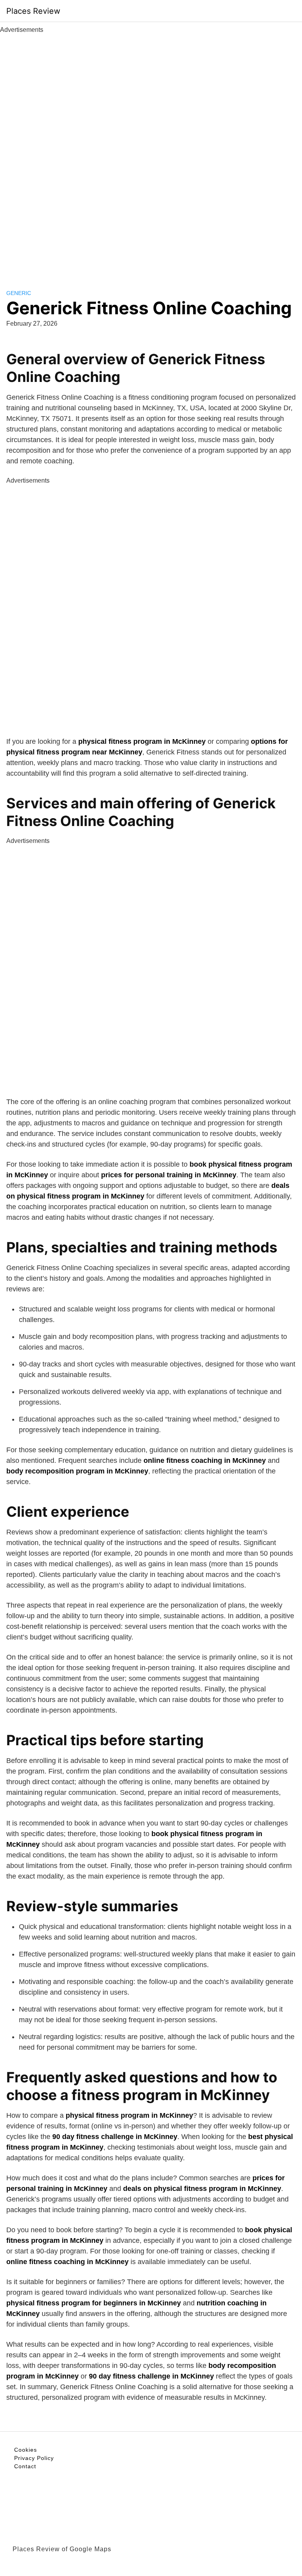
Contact (25, 2466)
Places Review (33, 11)
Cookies (26, 2450)
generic (19, 293)
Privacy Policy (34, 2458)
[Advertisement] (151, 153)
